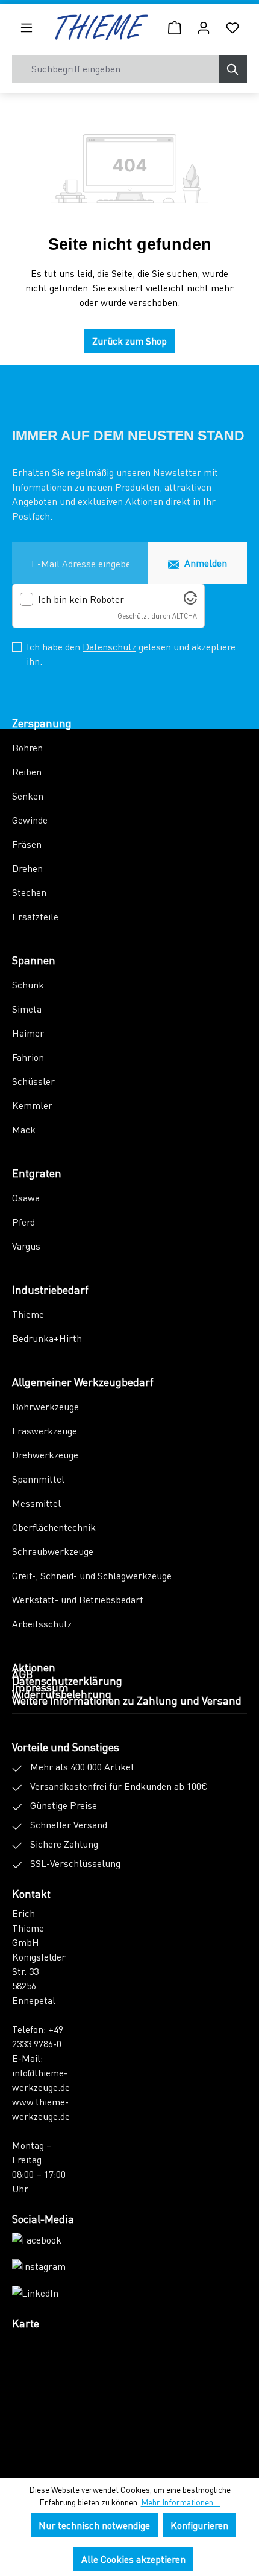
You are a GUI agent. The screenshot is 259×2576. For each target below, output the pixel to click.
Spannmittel (38, 1479)
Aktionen (34, 1667)
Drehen (27, 868)
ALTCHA (185, 616)
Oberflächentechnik (54, 1527)
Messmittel (36, 1503)
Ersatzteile (35, 916)
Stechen (29, 892)
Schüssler (33, 1081)
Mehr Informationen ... (181, 2502)
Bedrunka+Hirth (47, 1338)
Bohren (27, 747)
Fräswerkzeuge (45, 1430)
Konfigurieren (199, 2525)
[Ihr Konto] (204, 27)
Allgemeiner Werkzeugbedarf (83, 1382)
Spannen (34, 960)
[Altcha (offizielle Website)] (190, 601)
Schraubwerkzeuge (53, 1551)
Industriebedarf (50, 1289)
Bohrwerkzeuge (45, 1406)
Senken (28, 796)
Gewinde (30, 820)
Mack (24, 1129)
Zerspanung (42, 723)
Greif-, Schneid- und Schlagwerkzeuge (92, 1575)
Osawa (26, 1197)
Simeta (27, 1009)
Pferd (23, 1222)
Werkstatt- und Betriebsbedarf (77, 1599)
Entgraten (37, 1173)
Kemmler (32, 1105)
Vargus (26, 1246)
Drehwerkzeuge (45, 1455)
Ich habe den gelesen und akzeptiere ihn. (131, 654)
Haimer (28, 1033)
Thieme (28, 1314)
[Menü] (27, 27)
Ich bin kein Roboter (81, 599)
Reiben (27, 771)
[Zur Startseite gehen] (102, 27)
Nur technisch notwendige (94, 2525)
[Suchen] (233, 69)
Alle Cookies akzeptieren (133, 2559)
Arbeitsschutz (42, 1624)
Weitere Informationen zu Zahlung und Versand (127, 1700)
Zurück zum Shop (129, 341)
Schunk (28, 984)
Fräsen (27, 844)
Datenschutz (109, 647)
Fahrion (28, 1057)
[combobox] (116, 69)
